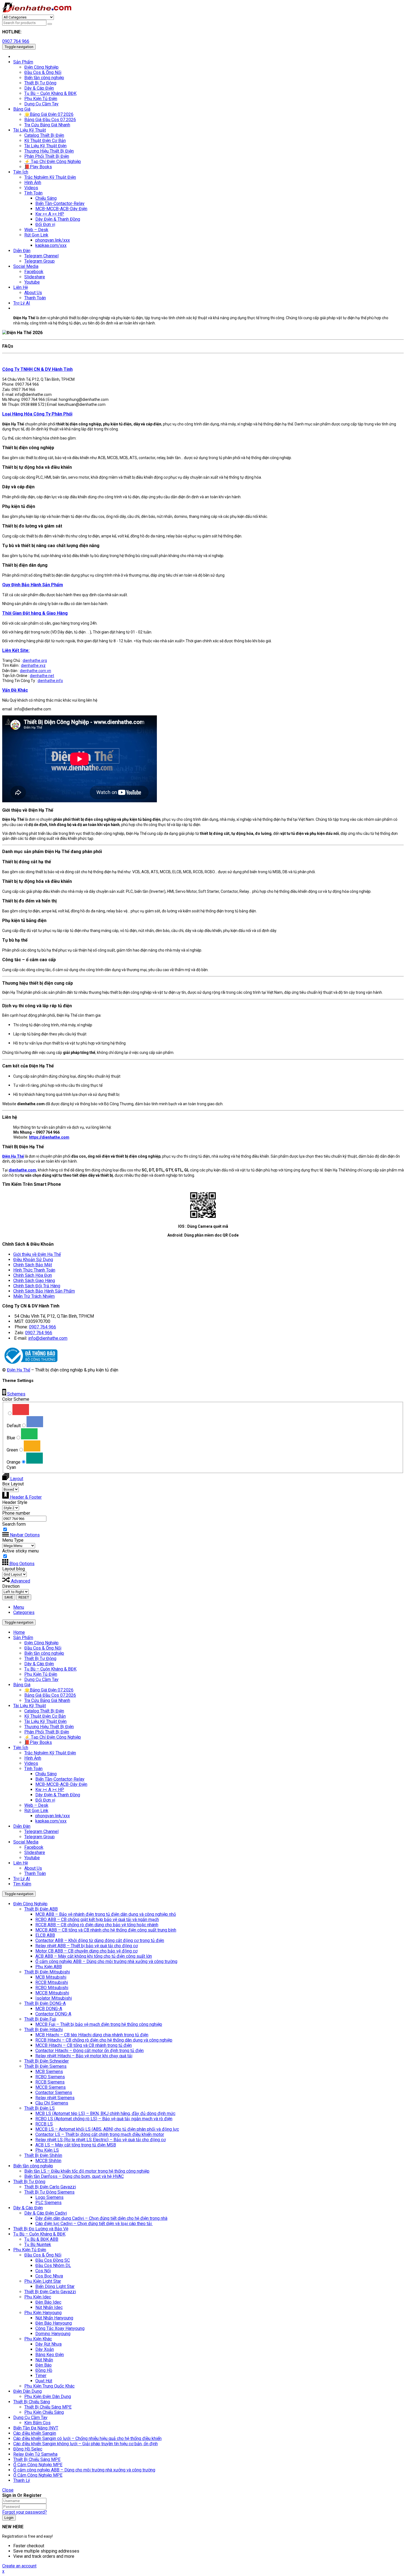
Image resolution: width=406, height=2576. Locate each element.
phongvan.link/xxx (53, 1816)
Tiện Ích (21, 1748)
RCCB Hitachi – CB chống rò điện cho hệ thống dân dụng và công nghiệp (104, 2040)
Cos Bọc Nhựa (49, 2276)
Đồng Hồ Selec (28, 2449)
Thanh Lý (22, 2480)
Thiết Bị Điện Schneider (47, 2061)
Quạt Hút (44, 2381)
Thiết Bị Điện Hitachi (43, 2030)
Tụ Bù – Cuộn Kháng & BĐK (50, 1669)
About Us (33, 1868)
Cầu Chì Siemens (52, 2103)
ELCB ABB (45, 1935)
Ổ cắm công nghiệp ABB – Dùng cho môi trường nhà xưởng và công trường (106, 1961)
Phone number (16, 1513)
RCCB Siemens (50, 2082)
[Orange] (32, 1446)
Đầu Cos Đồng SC (53, 2260)
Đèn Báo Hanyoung (54, 2323)
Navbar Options (24, 1535)
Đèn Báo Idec (48, 2302)
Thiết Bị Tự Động (40, 1659)
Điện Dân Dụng (27, 2391)
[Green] (29, 1434)
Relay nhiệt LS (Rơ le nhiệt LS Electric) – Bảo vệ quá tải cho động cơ (101, 2140)
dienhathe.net (42, 676)
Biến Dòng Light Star (55, 2286)
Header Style (15, 1502)
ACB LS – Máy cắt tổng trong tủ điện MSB (76, 2145)
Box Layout (13, 1484)
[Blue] (35, 1422)
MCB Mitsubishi (51, 1977)
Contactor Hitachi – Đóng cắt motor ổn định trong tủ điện (89, 2051)
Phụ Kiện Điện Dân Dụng (48, 2397)
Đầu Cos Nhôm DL (53, 2265)
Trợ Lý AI (22, 1879)
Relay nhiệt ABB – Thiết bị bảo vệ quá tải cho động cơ (87, 1946)
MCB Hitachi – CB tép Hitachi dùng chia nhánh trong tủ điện (92, 2035)
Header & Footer (25, 1497)
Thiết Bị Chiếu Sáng (32, 2402)
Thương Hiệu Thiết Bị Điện (49, 1727)
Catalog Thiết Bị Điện (44, 1711)
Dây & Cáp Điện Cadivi (46, 2213)
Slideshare (35, 1852)
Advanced (20, 1581)
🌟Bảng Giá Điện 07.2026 (49, 1690)
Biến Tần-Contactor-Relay (60, 1779)
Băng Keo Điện (50, 2355)
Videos (31, 1763)
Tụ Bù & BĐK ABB (41, 2239)
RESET (24, 1597)
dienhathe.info (50, 681)
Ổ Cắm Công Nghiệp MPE (38, 2465)
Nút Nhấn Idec (49, 2307)
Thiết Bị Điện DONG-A (45, 2003)
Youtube (32, 1858)
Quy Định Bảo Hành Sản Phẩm (33, 585)
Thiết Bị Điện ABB (41, 1909)
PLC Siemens (48, 2203)
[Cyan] (35, 1458)
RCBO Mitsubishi (52, 1988)
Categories (24, 1612)
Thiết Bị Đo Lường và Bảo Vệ (41, 2229)
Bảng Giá (22, 1685)
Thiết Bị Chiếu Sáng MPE (48, 2407)
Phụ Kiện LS (47, 2150)
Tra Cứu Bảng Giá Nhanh (47, 1700)
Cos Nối (43, 2271)
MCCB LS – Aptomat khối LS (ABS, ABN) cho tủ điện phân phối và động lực (107, 2129)
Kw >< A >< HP (50, 1790)
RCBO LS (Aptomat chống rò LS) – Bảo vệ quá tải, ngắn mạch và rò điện (104, 2119)
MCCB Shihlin (48, 2161)
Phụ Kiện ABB (49, 1967)
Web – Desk (36, 1805)
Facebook (34, 1847)
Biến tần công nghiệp (44, 1653)
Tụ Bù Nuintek (38, 2245)
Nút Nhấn (44, 2360)
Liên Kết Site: (16, 650)
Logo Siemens (49, 2197)
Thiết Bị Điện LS (39, 2108)
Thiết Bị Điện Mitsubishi (47, 1972)
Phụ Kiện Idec (38, 2297)
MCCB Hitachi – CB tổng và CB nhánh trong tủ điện (84, 2045)
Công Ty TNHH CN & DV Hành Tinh (37, 369)
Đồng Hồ (44, 2370)
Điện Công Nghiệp (41, 1643)
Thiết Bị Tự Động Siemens (49, 2192)
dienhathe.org (35, 660)
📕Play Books (38, 1742)
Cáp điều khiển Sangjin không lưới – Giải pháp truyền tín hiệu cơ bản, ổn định (85, 2444)
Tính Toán (33, 1769)
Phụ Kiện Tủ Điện (41, 1674)
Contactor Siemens (54, 2092)
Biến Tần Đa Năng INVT (36, 2428)
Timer (41, 2376)
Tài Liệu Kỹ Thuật (30, 1706)
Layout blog (14, 1569)
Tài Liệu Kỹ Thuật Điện (45, 1721)
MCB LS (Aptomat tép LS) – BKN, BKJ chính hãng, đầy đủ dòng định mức (105, 2113)
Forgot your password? (25, 2512)
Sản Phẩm (23, 1638)
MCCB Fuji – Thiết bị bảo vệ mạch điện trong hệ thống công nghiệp (99, 2024)
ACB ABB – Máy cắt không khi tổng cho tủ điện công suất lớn (94, 1956)
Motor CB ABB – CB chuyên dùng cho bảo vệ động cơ (86, 1951)
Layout (16, 1479)
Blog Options (21, 1564)
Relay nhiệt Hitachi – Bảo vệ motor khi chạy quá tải (84, 2056)
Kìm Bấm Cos (37, 2423)
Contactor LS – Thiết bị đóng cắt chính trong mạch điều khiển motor (100, 2134)
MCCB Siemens (51, 2087)
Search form (14, 1524)
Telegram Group (39, 1837)
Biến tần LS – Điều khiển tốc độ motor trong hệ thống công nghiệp (87, 2171)
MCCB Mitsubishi (52, 1993)
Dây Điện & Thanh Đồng (58, 1795)
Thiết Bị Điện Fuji (40, 2019)
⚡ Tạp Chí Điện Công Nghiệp (53, 1737)
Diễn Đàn (22, 1826)
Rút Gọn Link (36, 1811)
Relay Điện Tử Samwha (35, 2454)
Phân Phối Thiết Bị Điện (47, 1732)
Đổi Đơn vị (45, 1800)
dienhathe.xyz (33, 665)
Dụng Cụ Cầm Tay (41, 1679)
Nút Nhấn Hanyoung (54, 2318)
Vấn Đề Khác (15, 690)
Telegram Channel (41, 1832)
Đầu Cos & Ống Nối (43, 1648)
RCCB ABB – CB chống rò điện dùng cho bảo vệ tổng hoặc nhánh (97, 1925)
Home (19, 1632)
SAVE (9, 1597)
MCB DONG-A (49, 2009)
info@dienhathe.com (48, 1338)
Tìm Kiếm (22, 1884)
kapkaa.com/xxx (51, 1821)
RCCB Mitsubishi (52, 1982)
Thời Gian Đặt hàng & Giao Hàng (35, 613)
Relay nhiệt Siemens (55, 2098)
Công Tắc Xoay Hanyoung (60, 2328)
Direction (11, 1586)
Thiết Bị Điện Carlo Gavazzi (50, 2187)
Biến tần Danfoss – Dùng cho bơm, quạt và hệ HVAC (74, 2176)
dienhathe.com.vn (35, 671)
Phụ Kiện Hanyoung (43, 2313)
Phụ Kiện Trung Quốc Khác (49, 2386)
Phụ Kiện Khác (38, 2339)
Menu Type (13, 1540)
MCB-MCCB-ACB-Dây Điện (61, 1784)
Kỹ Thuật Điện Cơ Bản (45, 1716)
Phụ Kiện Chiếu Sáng (44, 2412)
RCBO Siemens (50, 2077)
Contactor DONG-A (53, 2014)
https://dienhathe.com (49, 1137)
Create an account (19, 2566)
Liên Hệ (21, 1863)
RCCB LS (44, 2124)
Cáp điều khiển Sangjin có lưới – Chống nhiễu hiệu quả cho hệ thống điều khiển (87, 2438)
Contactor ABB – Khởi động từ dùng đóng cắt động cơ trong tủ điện (100, 1940)
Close (8, 2490)
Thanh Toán (35, 1873)
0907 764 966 (16, 41)
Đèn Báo (43, 2365)
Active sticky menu (20, 1551)
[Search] (50, 24)
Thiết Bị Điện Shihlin (43, 2155)
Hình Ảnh (33, 1758)
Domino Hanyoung (53, 2334)
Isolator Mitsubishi (54, 1998)
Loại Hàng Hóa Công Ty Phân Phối (37, 414)
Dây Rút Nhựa (48, 2344)
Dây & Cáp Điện (39, 1664)
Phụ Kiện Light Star (43, 2281)
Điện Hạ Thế (19, 1370)
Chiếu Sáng (46, 1774)
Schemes (16, 1394)
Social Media (26, 1842)
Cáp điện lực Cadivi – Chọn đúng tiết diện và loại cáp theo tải (94, 2224)
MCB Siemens (49, 2072)
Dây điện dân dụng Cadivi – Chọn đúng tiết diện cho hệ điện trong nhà (101, 2218)
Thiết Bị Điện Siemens (45, 2066)
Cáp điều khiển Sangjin (35, 2433)
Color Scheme (16, 1399)
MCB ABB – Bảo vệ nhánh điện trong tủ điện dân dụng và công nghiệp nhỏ (106, 1914)
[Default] (21, 1410)
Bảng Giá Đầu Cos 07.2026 (50, 1695)
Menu (19, 1607)
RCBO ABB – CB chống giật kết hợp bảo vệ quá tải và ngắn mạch (97, 1920)
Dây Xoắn (45, 2349)
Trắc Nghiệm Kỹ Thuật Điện (50, 1753)
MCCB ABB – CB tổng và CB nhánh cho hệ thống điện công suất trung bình (106, 1930)
